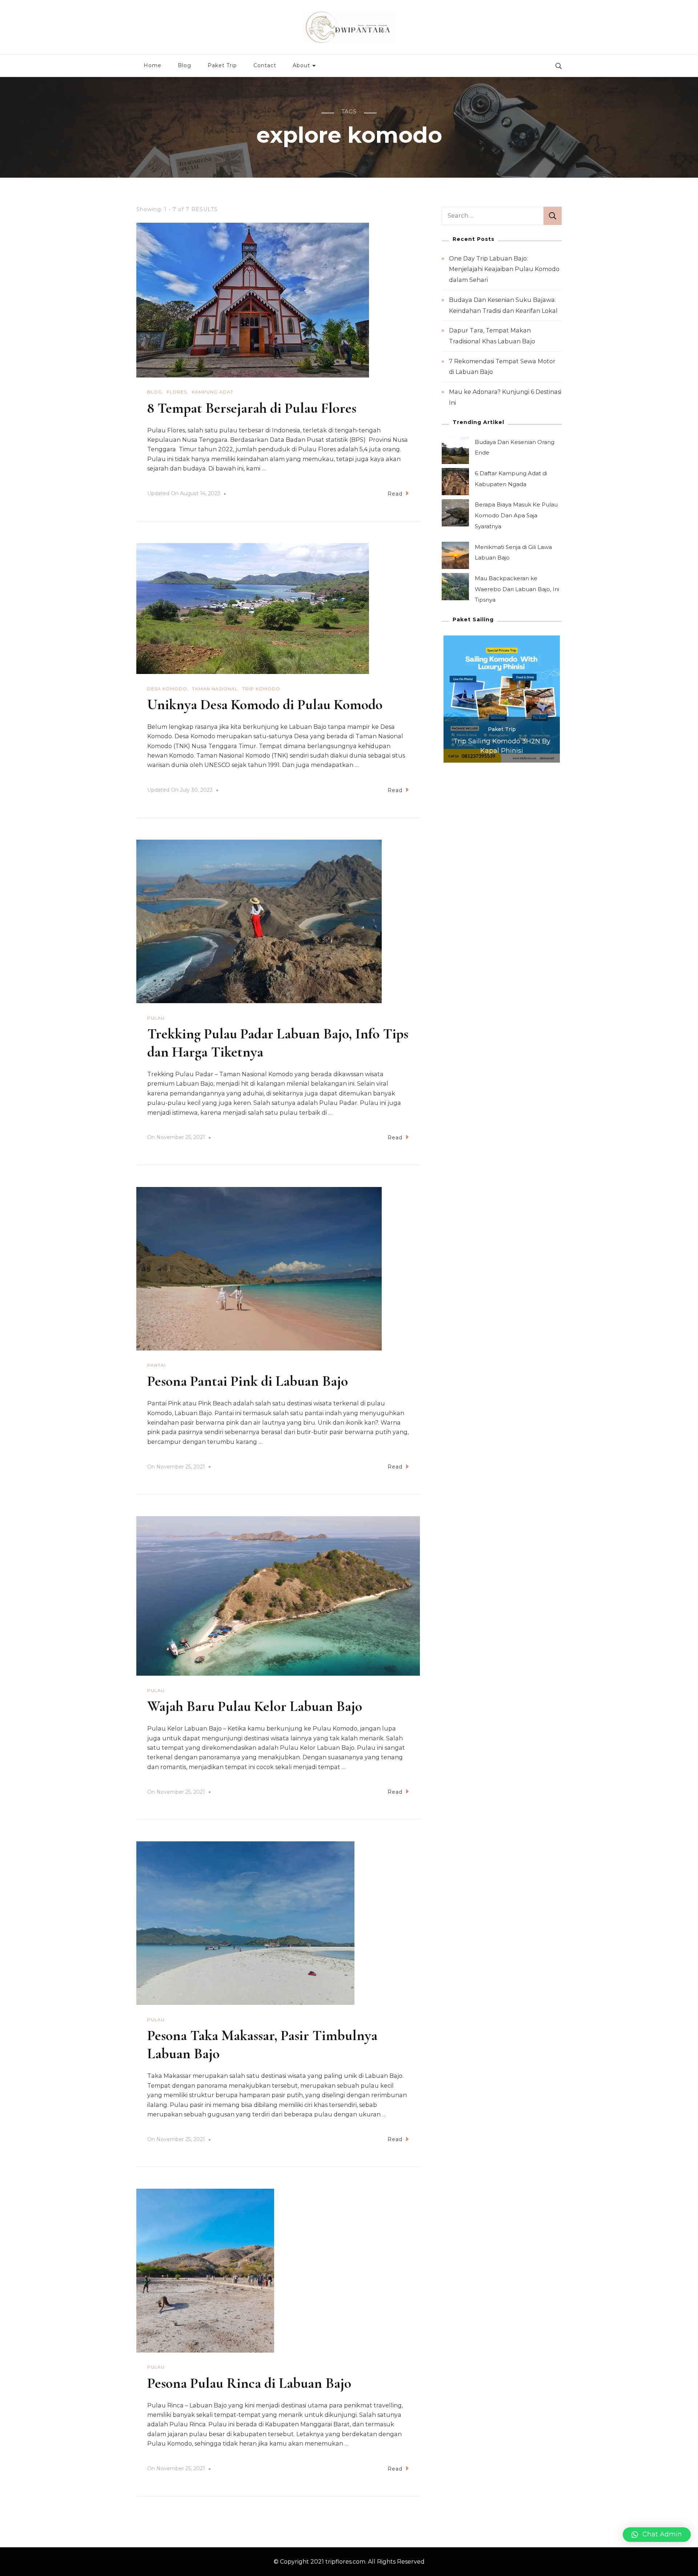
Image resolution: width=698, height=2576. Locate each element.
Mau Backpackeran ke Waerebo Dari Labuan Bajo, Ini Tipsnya (517, 589)
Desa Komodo (167, 689)
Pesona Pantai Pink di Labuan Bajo (248, 1381)
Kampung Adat (212, 392)
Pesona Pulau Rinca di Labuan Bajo (249, 2383)
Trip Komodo (261, 689)
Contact (265, 65)
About (301, 65)
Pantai (157, 1365)
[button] (657, 2535)
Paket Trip (222, 65)
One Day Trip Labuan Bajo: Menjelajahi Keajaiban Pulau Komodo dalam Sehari (504, 269)
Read (395, 494)
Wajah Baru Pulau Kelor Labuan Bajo (255, 1706)
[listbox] (502, 699)
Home (153, 65)
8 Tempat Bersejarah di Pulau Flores (252, 408)
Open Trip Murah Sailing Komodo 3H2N (502, 746)
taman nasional (215, 689)
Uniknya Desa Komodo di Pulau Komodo (265, 704)
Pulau (156, 1018)
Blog (184, 65)
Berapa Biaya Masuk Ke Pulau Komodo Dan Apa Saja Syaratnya (516, 515)
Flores (177, 392)
